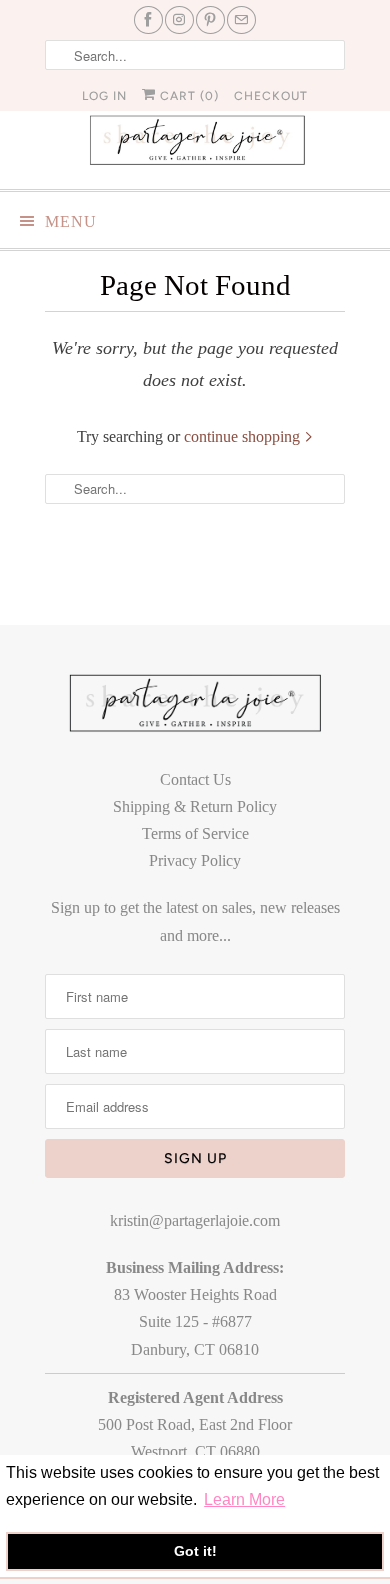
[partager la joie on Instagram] (179, 20)
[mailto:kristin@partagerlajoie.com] (241, 20)
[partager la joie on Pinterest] (210, 20)
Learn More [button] (244, 1499)
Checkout (271, 96)
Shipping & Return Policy (195, 806)
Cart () (187, 96)
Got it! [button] (195, 1551)
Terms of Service (195, 833)
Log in (104, 96)
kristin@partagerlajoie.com (195, 1220)
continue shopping (244, 436)
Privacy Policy (195, 860)
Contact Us (195, 779)
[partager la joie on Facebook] (148, 20)
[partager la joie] (195, 139)
